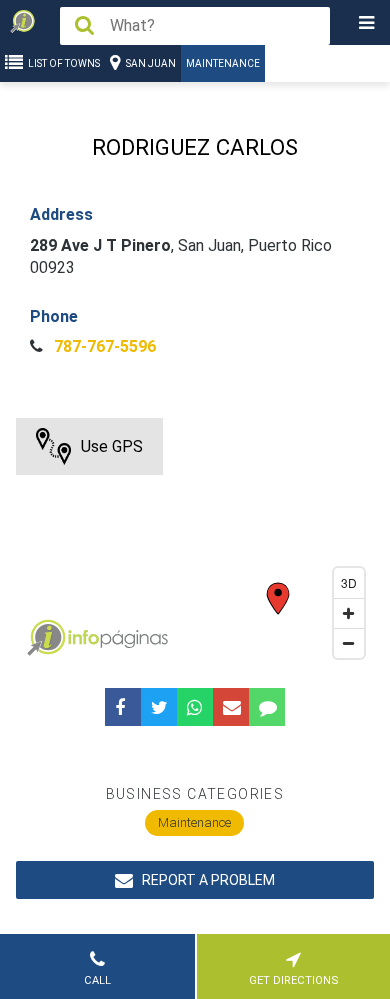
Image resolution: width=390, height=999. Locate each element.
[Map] (195, 543)
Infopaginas (46, 638)
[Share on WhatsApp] (195, 707)
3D (349, 582)
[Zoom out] (349, 643)
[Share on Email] (231, 707)
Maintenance (223, 63)
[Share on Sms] (267, 707)
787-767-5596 (103, 346)
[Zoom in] (349, 613)
